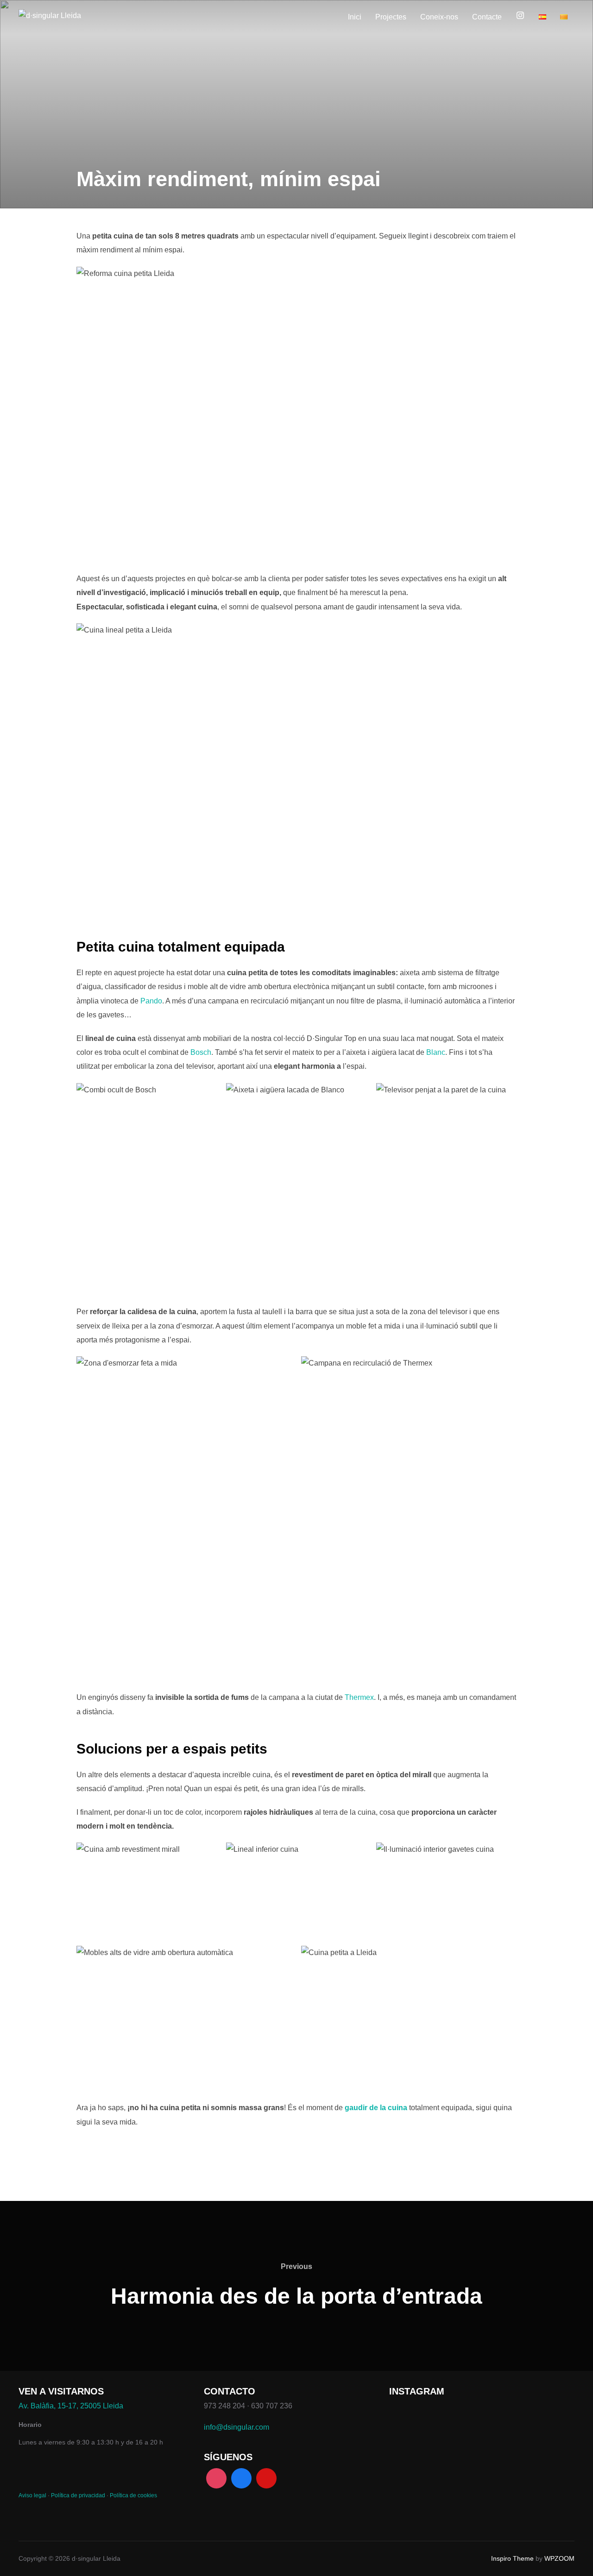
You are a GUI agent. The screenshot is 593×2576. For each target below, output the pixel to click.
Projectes (391, 17)
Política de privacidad (78, 2495)
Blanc (436, 1052)
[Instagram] (216, 2478)
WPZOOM (559, 2558)
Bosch (201, 1052)
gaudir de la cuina (376, 2108)
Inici (355, 17)
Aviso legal (32, 2495)
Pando (151, 1001)
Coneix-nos (439, 17)
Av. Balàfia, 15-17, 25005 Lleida (71, 2406)
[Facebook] (241, 2478)
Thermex (359, 1697)
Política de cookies (133, 2495)
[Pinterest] (266, 2478)
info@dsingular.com (237, 2427)
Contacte (487, 17)
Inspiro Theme (512, 2558)
